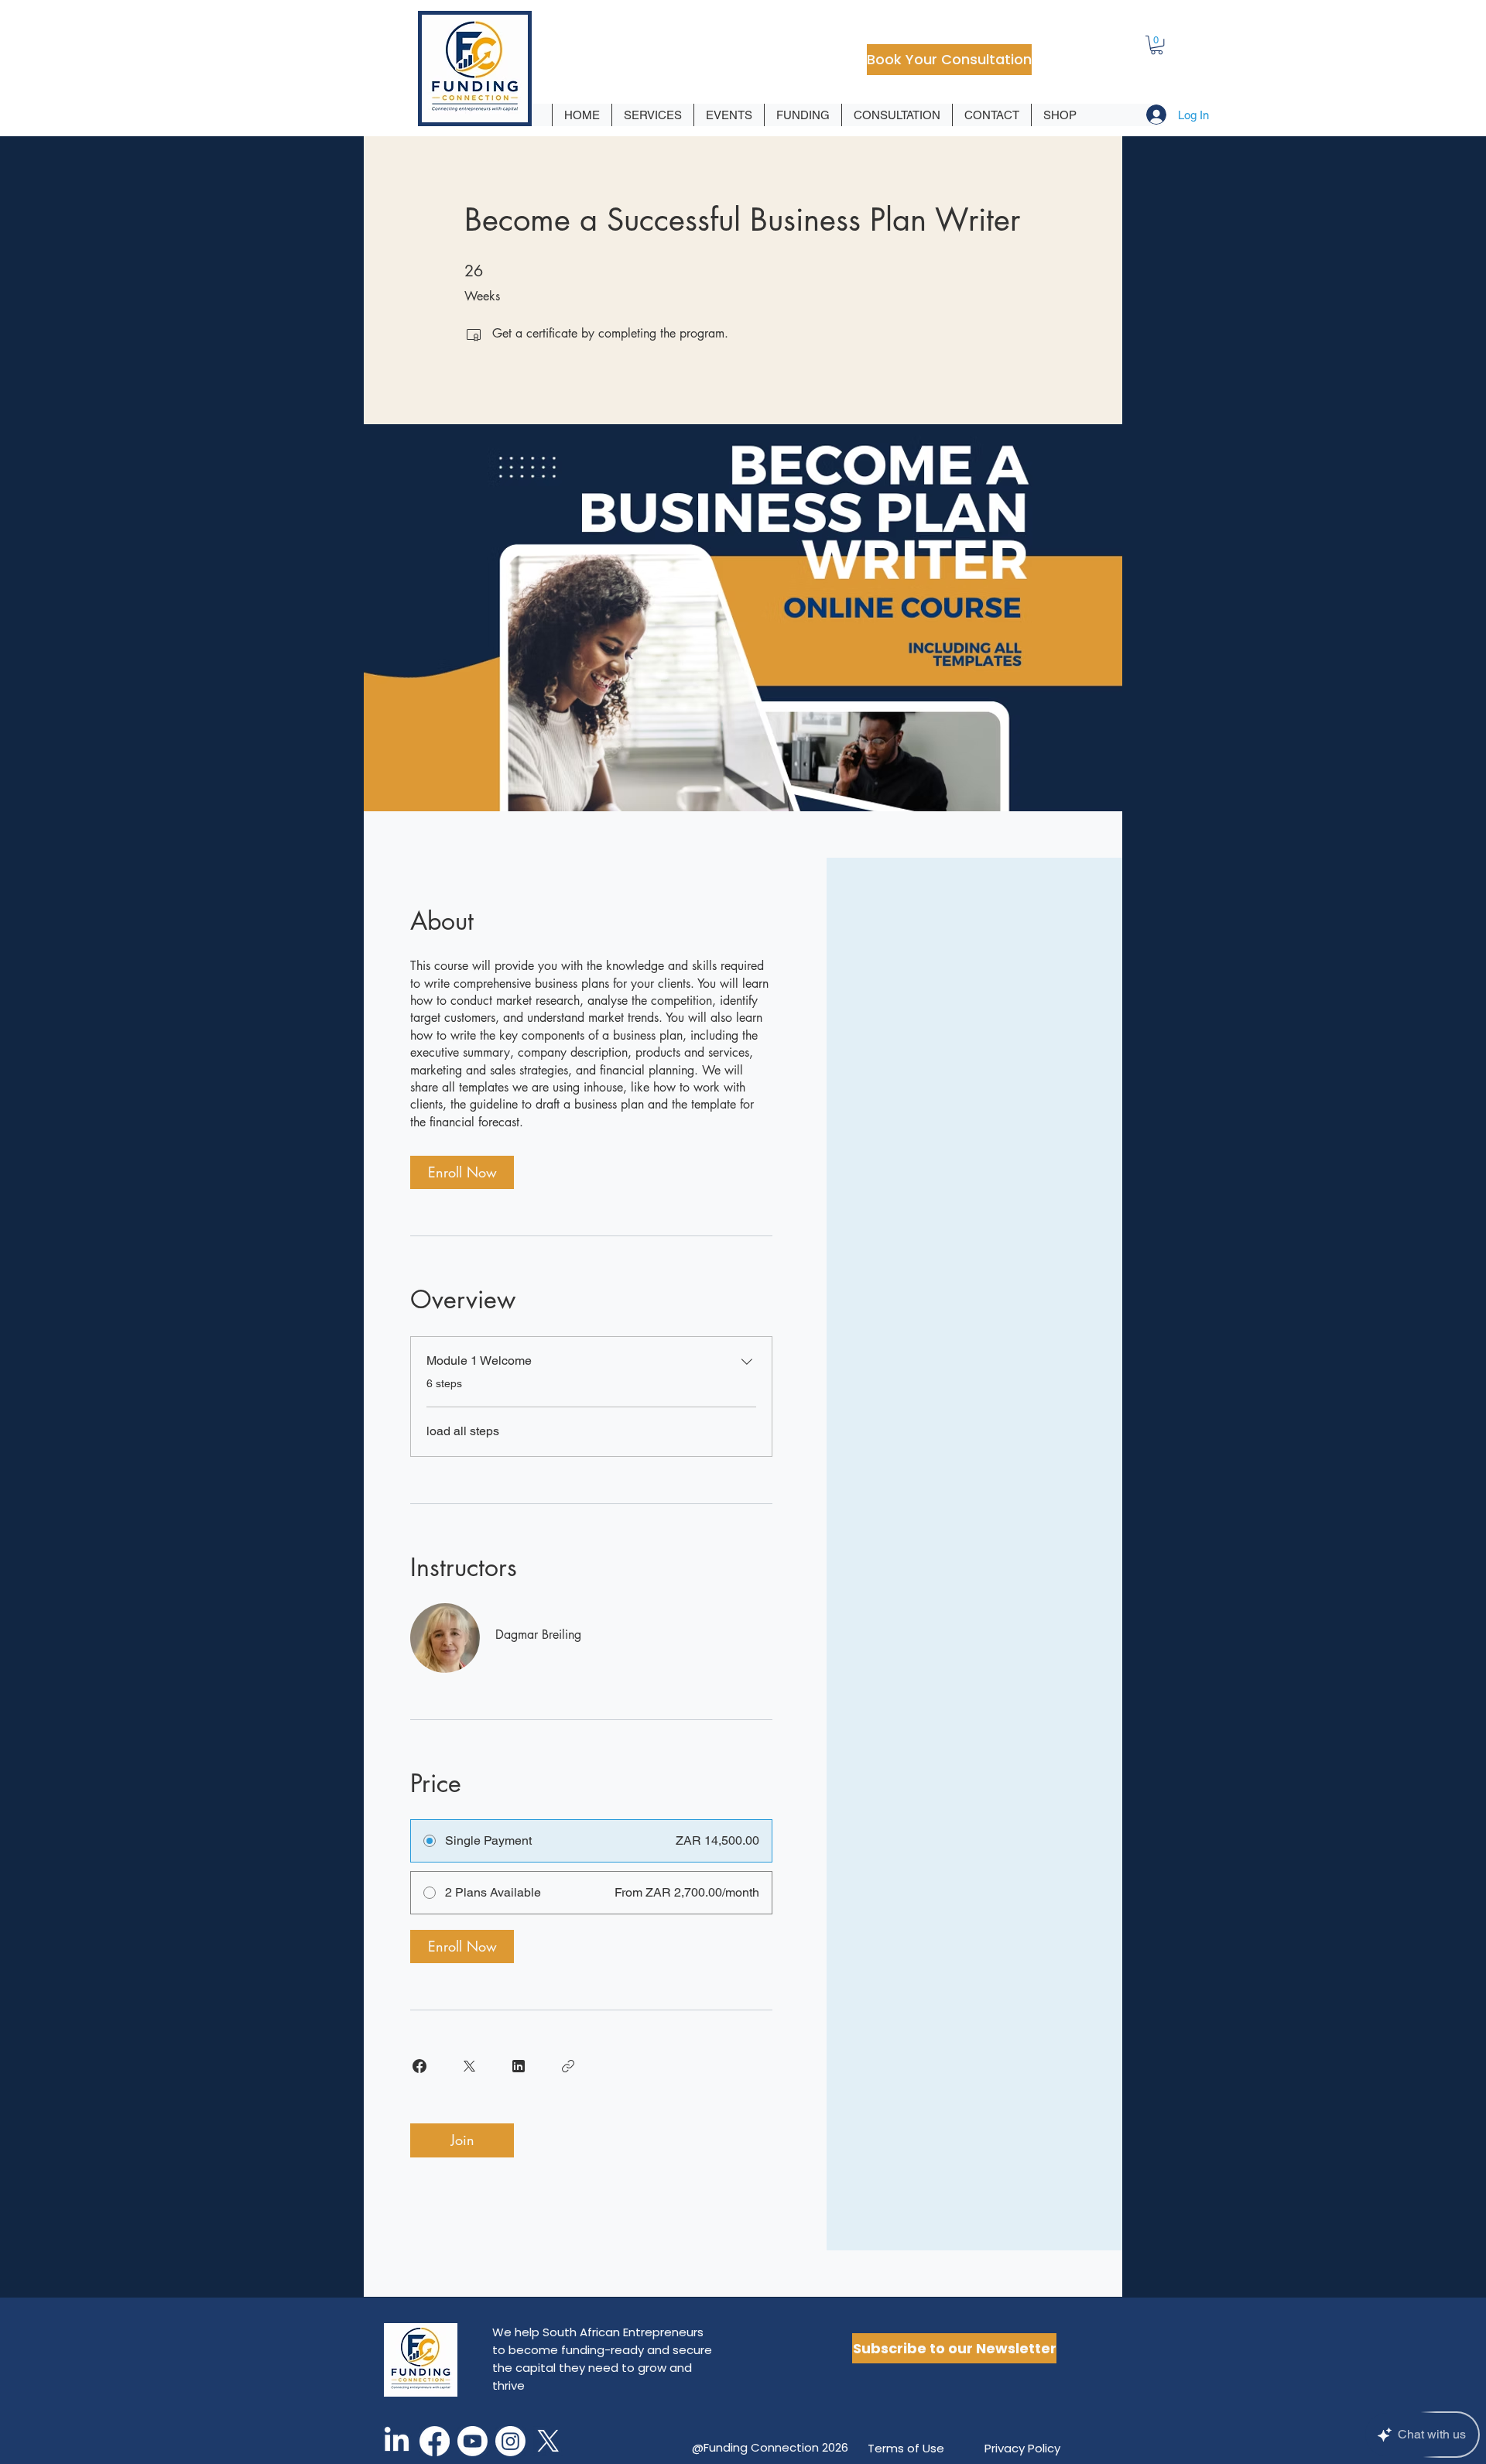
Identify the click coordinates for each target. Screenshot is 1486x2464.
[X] (548, 2441)
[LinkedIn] (397, 2441)
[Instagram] (510, 2441)
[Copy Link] (568, 2066)
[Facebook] (435, 2441)
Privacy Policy (1022, 2448)
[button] (1157, 45)
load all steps (463, 1431)
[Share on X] (469, 2066)
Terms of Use (906, 2448)
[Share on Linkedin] (519, 2066)
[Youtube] (473, 2441)
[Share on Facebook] (419, 2066)
